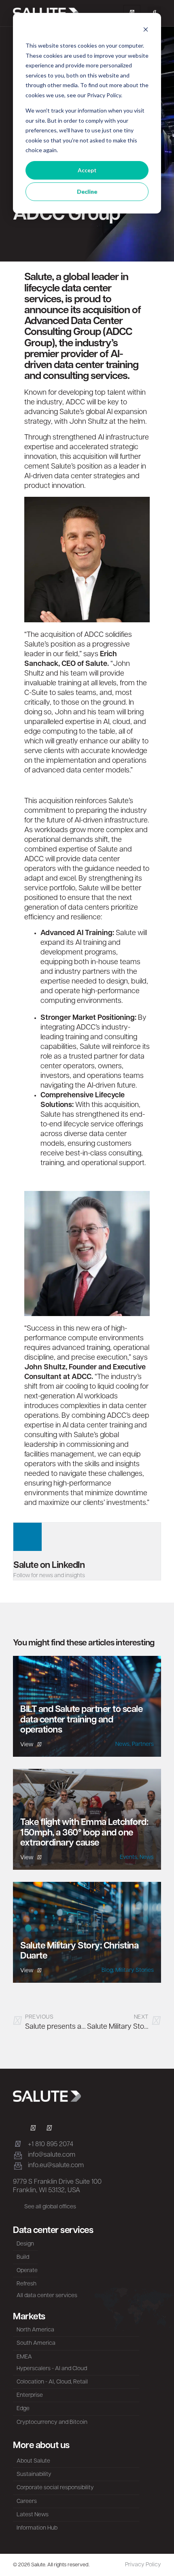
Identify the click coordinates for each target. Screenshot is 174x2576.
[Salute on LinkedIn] (28, 1537)
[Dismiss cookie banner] (146, 30)
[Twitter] (33, 2129)
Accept (87, 170)
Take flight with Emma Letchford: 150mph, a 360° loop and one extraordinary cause (84, 1833)
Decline (87, 191)
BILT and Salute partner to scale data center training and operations (81, 1720)
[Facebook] (49, 2129)
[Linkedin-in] (17, 2129)
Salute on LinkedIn (49, 1566)
